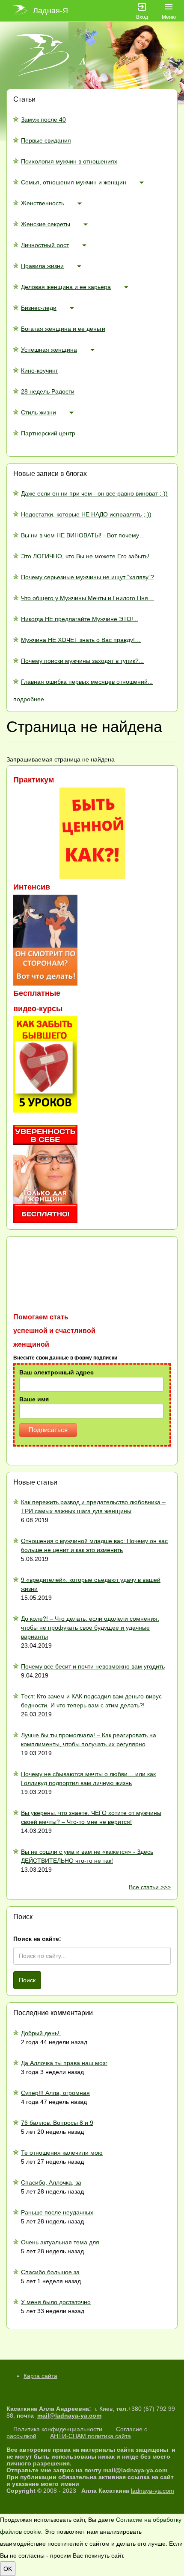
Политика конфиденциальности (59, 2429)
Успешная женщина (49, 350)
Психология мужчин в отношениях (69, 161)
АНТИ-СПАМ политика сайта (91, 2436)
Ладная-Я (50, 11)
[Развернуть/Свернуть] (142, 182)
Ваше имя (34, 1399)
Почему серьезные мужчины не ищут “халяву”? (88, 577)
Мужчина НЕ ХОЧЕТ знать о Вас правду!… (81, 640)
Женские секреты (46, 224)
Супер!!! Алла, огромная (55, 2093)
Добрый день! (41, 2033)
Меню (169, 17)
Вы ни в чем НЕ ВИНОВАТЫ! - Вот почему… (83, 535)
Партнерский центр (48, 433)
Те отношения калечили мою (62, 2153)
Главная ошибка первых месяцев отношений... (87, 682)
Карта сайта (40, 2376)
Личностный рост (45, 245)
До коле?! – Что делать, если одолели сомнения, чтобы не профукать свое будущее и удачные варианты (90, 1628)
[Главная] (20, 11)
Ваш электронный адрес (56, 1372)
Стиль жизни (39, 412)
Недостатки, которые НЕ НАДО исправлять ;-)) (86, 514)
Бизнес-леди (39, 308)
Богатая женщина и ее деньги (63, 329)
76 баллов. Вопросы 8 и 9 (57, 2123)
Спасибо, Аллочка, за (51, 2182)
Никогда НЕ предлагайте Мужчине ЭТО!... (80, 619)
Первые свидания (46, 140)
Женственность (43, 203)
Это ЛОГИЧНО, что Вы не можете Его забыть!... (88, 556)
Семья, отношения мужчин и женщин (74, 182)
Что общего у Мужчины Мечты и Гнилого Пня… (88, 598)
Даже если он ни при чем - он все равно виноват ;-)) (94, 493)
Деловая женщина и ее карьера (66, 287)
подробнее (29, 699)
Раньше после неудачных (57, 2212)
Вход (142, 17)
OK (8, 2569)
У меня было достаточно (56, 2302)
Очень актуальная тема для (60, 2242)
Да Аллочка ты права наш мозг (64, 2063)
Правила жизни (42, 266)
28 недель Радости (48, 391)
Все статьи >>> (150, 1887)
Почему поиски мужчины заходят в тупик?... (82, 661)
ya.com (91, 2416)
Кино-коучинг (39, 371)
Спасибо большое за (50, 2272)
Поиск (27, 1980)
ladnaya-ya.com (153, 2491)
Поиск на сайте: (37, 1939)
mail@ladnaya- (59, 2416)
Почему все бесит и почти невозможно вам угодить (93, 1666)
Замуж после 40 (43, 120)
